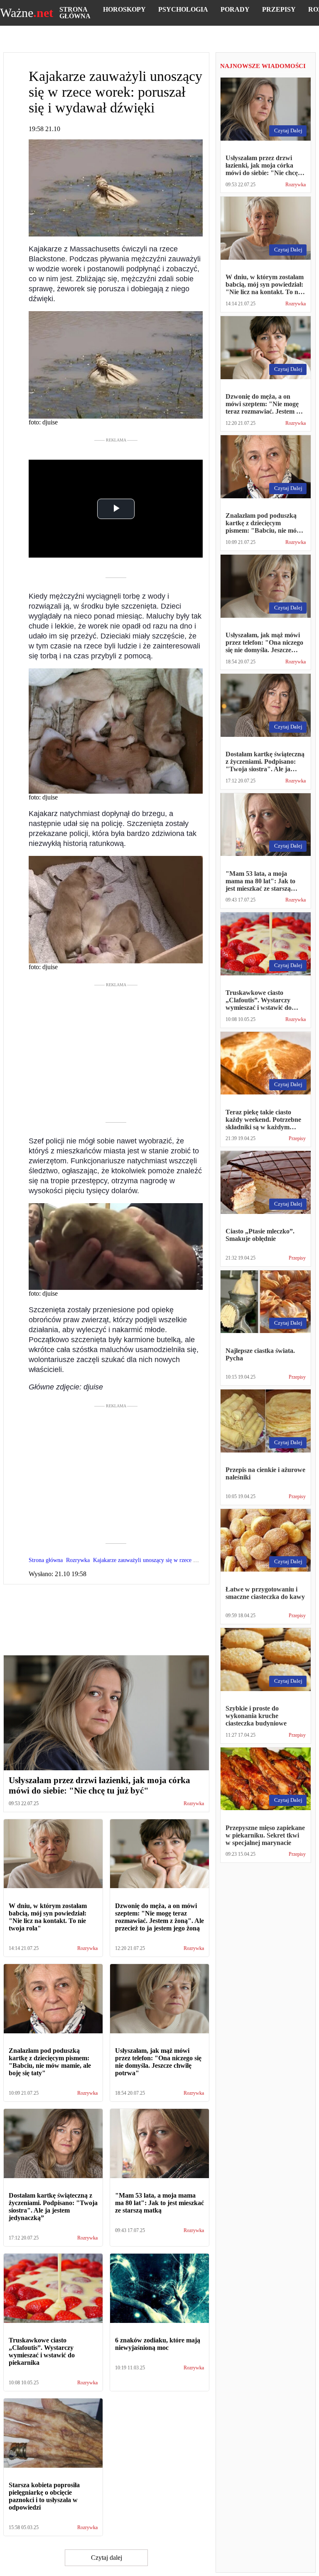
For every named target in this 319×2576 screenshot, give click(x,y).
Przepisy (279, 9)
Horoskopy (124, 9)
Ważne (27, 13)
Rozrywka (194, 1804)
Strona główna (75, 13)
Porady (235, 9)
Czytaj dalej (107, 2558)
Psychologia (183, 9)
